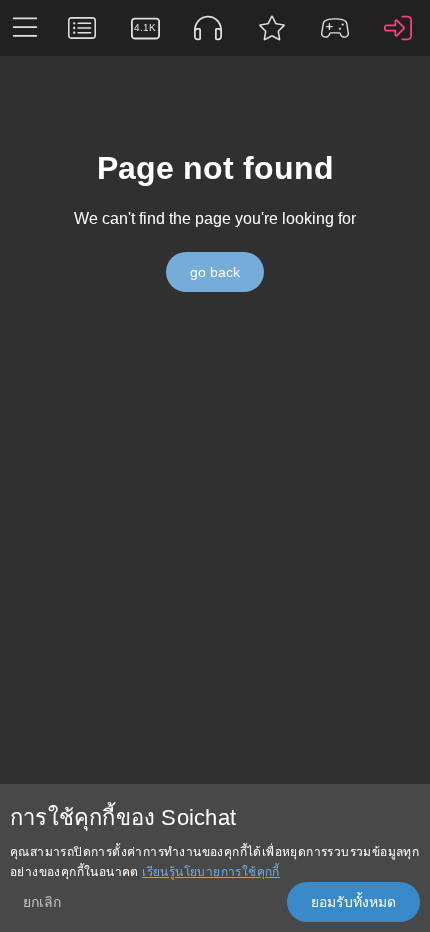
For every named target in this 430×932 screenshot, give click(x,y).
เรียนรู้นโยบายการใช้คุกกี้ (211, 872)
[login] (398, 28)
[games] (334, 28)
